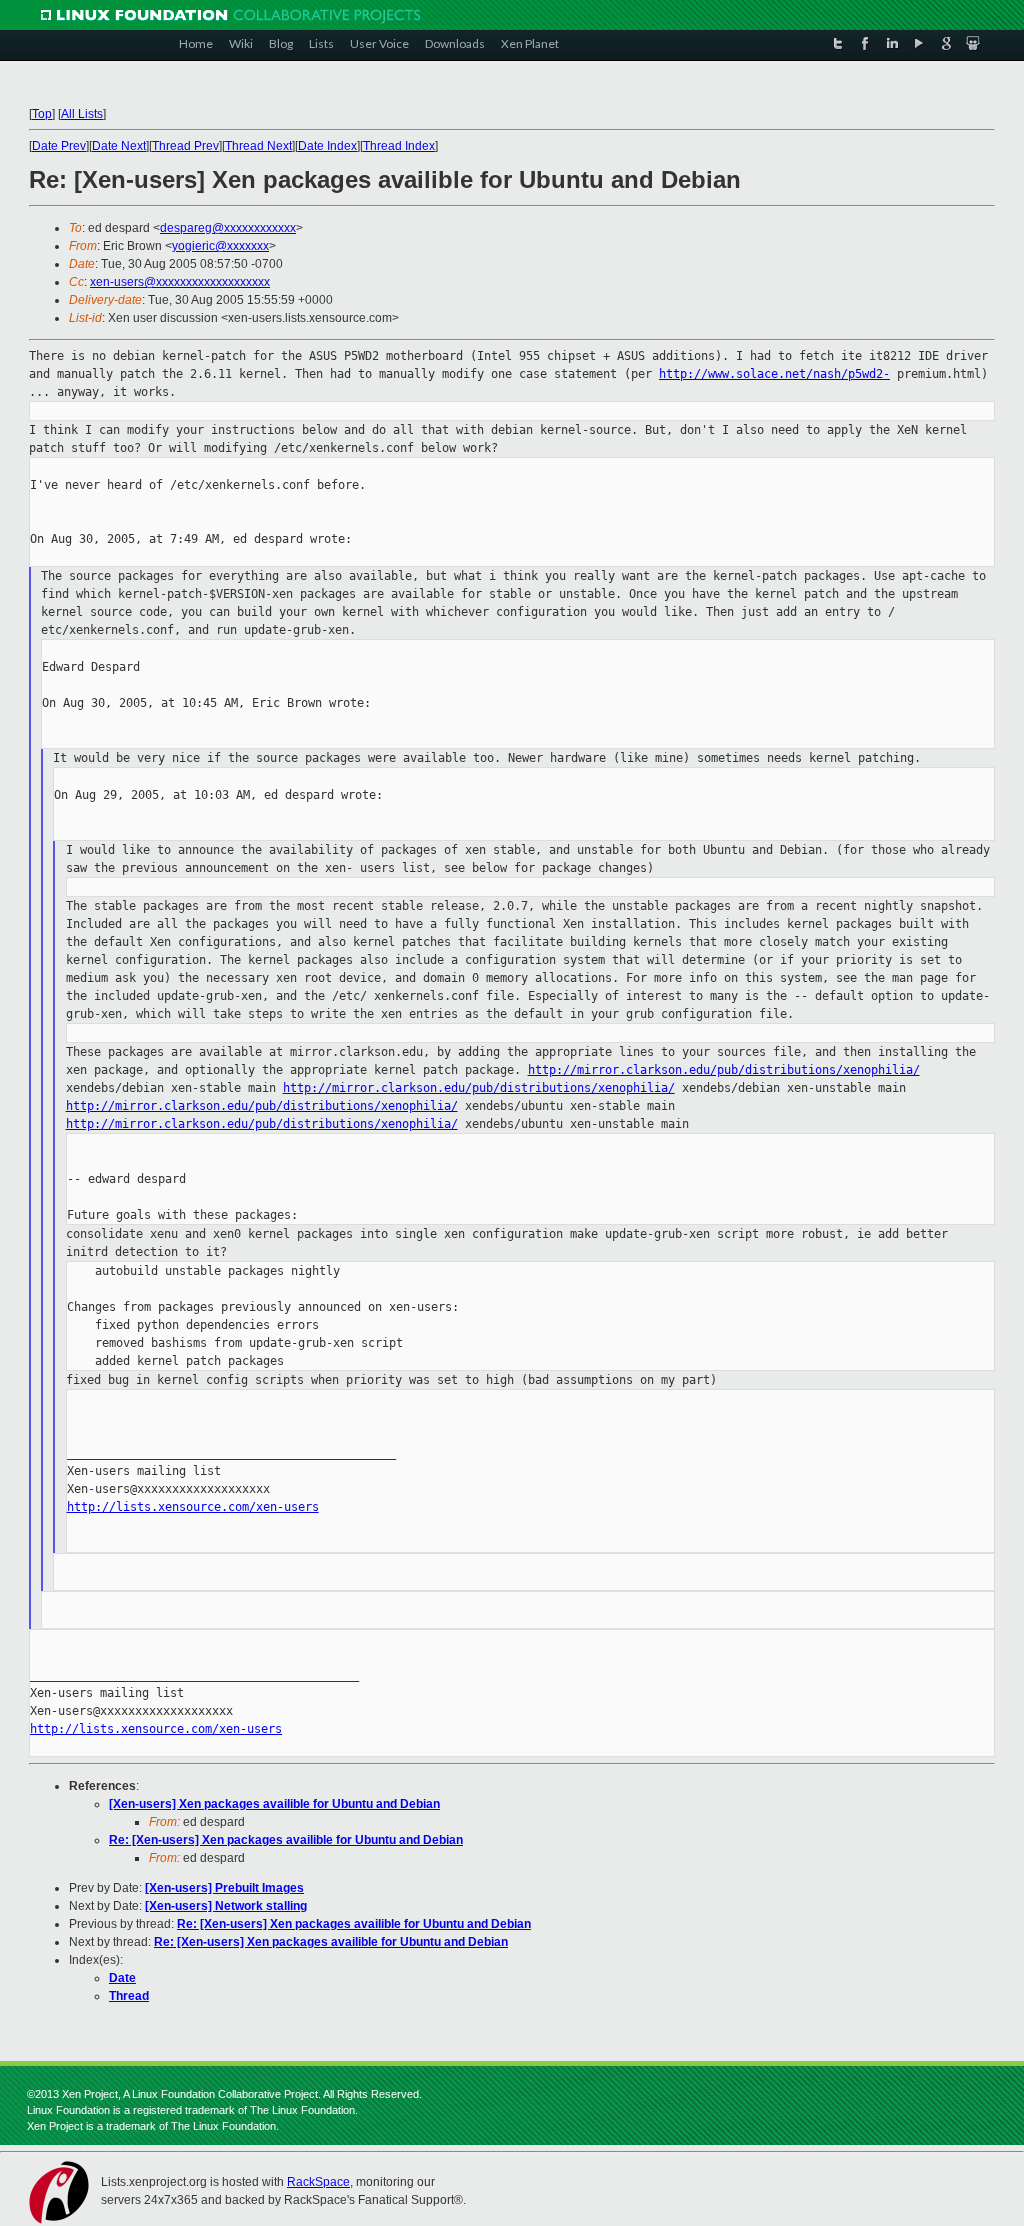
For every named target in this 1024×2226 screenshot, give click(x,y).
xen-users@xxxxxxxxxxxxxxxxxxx (180, 282)
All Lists (82, 114)
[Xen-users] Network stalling (226, 1906)
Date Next (119, 146)
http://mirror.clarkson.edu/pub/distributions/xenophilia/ (724, 1070)
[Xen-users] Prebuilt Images (224, 1888)
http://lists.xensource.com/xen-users (193, 1507)
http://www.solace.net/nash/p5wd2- (774, 374)
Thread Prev (185, 146)
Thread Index (399, 146)
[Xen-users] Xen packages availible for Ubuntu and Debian (274, 1804)
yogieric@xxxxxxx (220, 246)
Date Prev (59, 146)
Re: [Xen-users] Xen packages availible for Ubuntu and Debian (286, 1840)
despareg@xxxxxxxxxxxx (228, 228)
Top (42, 114)
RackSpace (318, 2182)
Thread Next (258, 146)
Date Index (327, 146)
